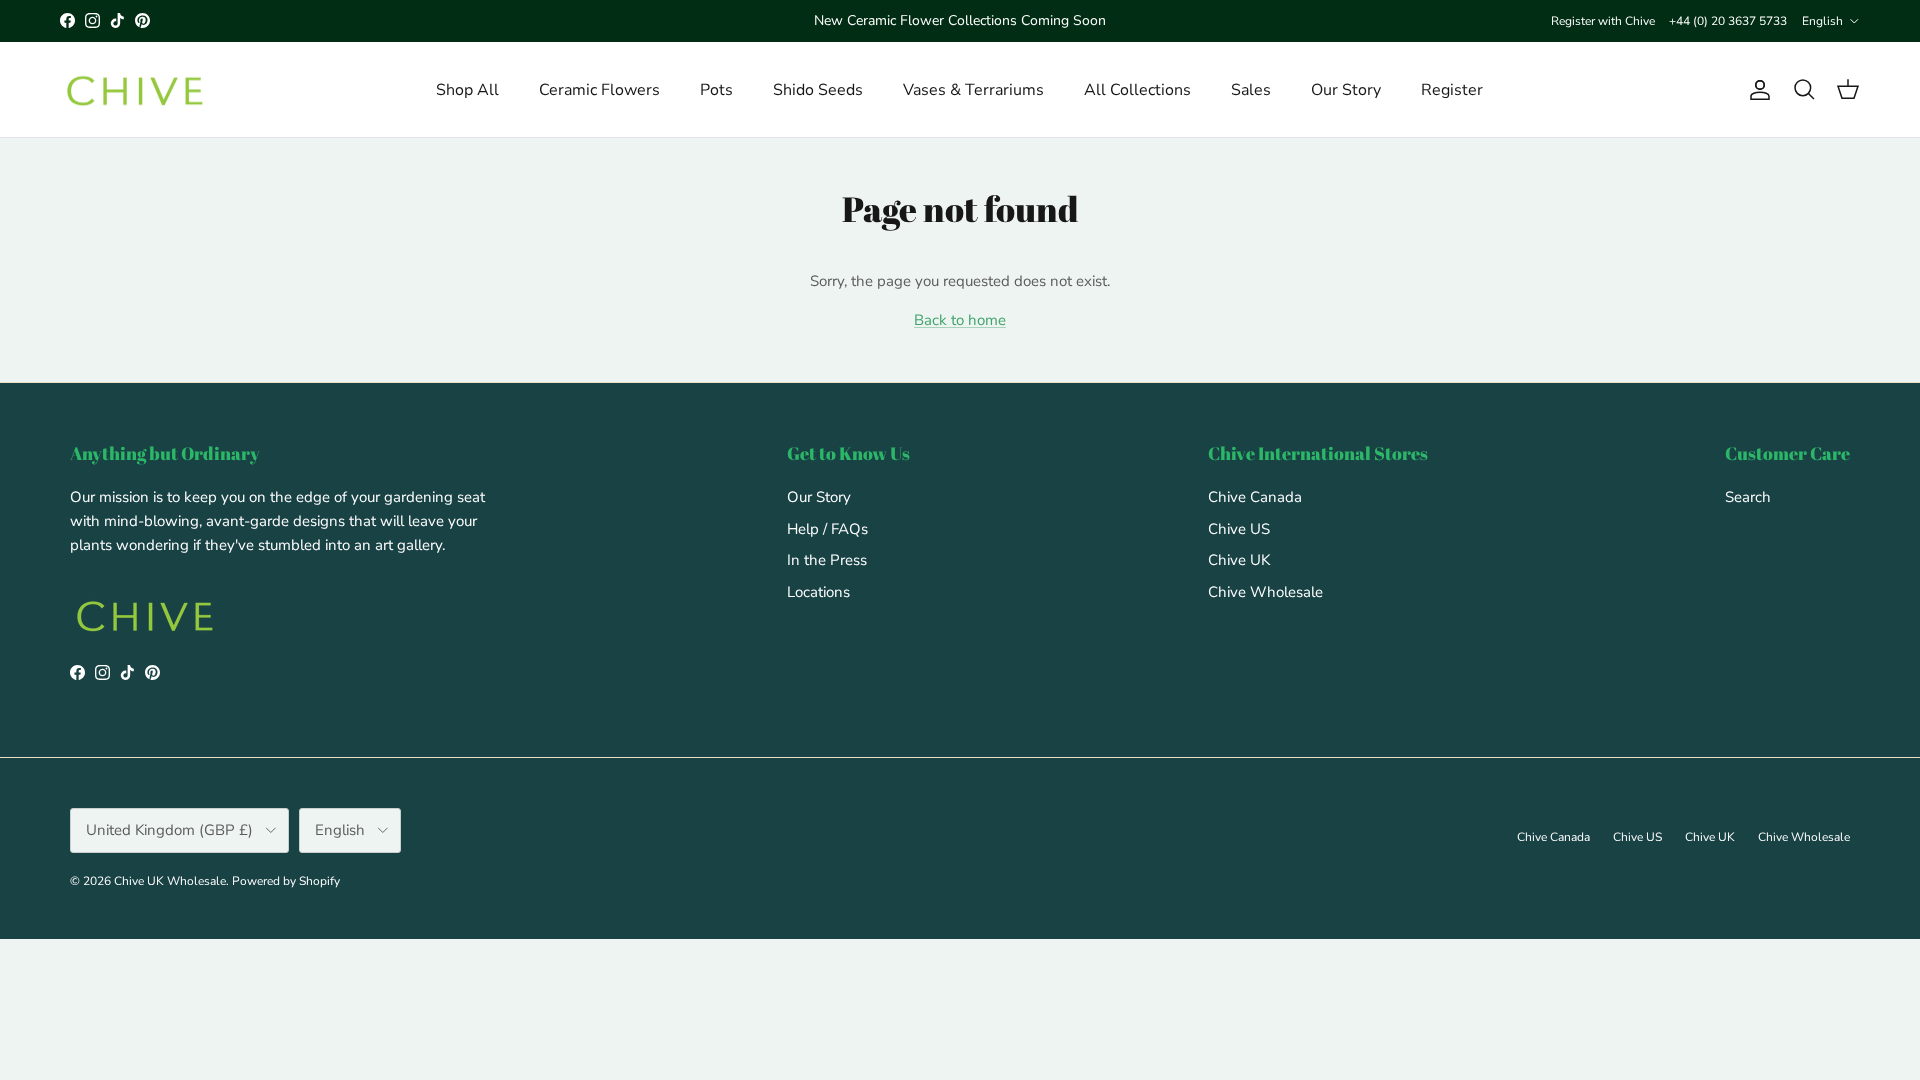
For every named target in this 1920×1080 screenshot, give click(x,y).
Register (1452, 90)
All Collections (1137, 90)
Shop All (467, 90)
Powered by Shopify (286, 881)
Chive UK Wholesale (170, 881)
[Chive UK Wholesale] (135, 90)
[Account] (1756, 90)
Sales (1251, 90)
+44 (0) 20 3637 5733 (1728, 21)
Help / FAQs (827, 529)
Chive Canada (1255, 497)
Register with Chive (1603, 21)
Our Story (1346, 90)
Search (1748, 497)
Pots (716, 90)
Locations (818, 592)
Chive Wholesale (1265, 592)
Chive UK (1239, 560)
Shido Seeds (818, 90)
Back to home (960, 320)
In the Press (827, 560)
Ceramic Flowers (599, 90)
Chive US (1239, 529)
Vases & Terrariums (973, 90)
